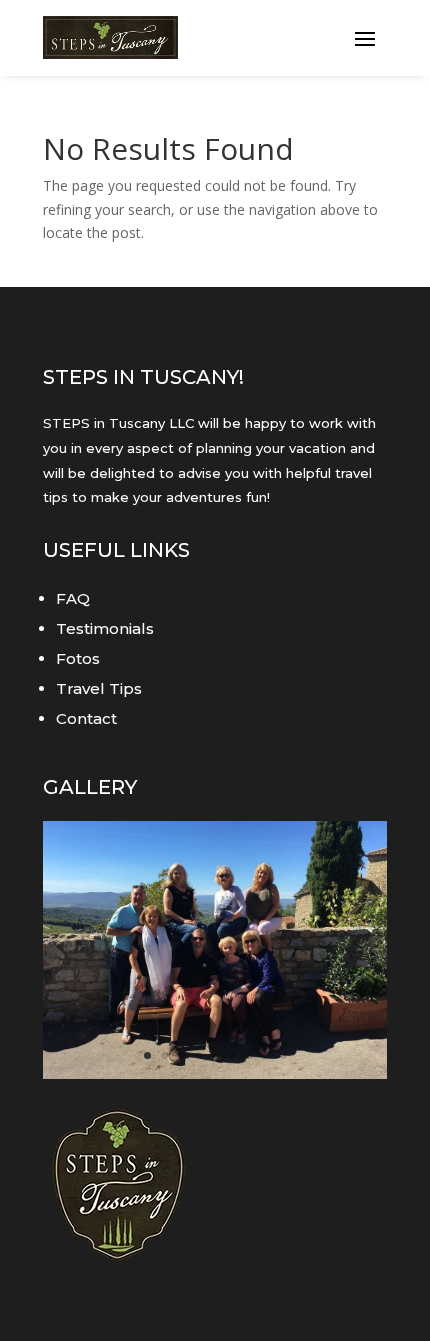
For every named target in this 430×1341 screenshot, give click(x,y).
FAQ (73, 598)
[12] (215, 1073)
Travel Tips (99, 688)
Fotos (78, 658)
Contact (86, 718)
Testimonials (105, 628)
